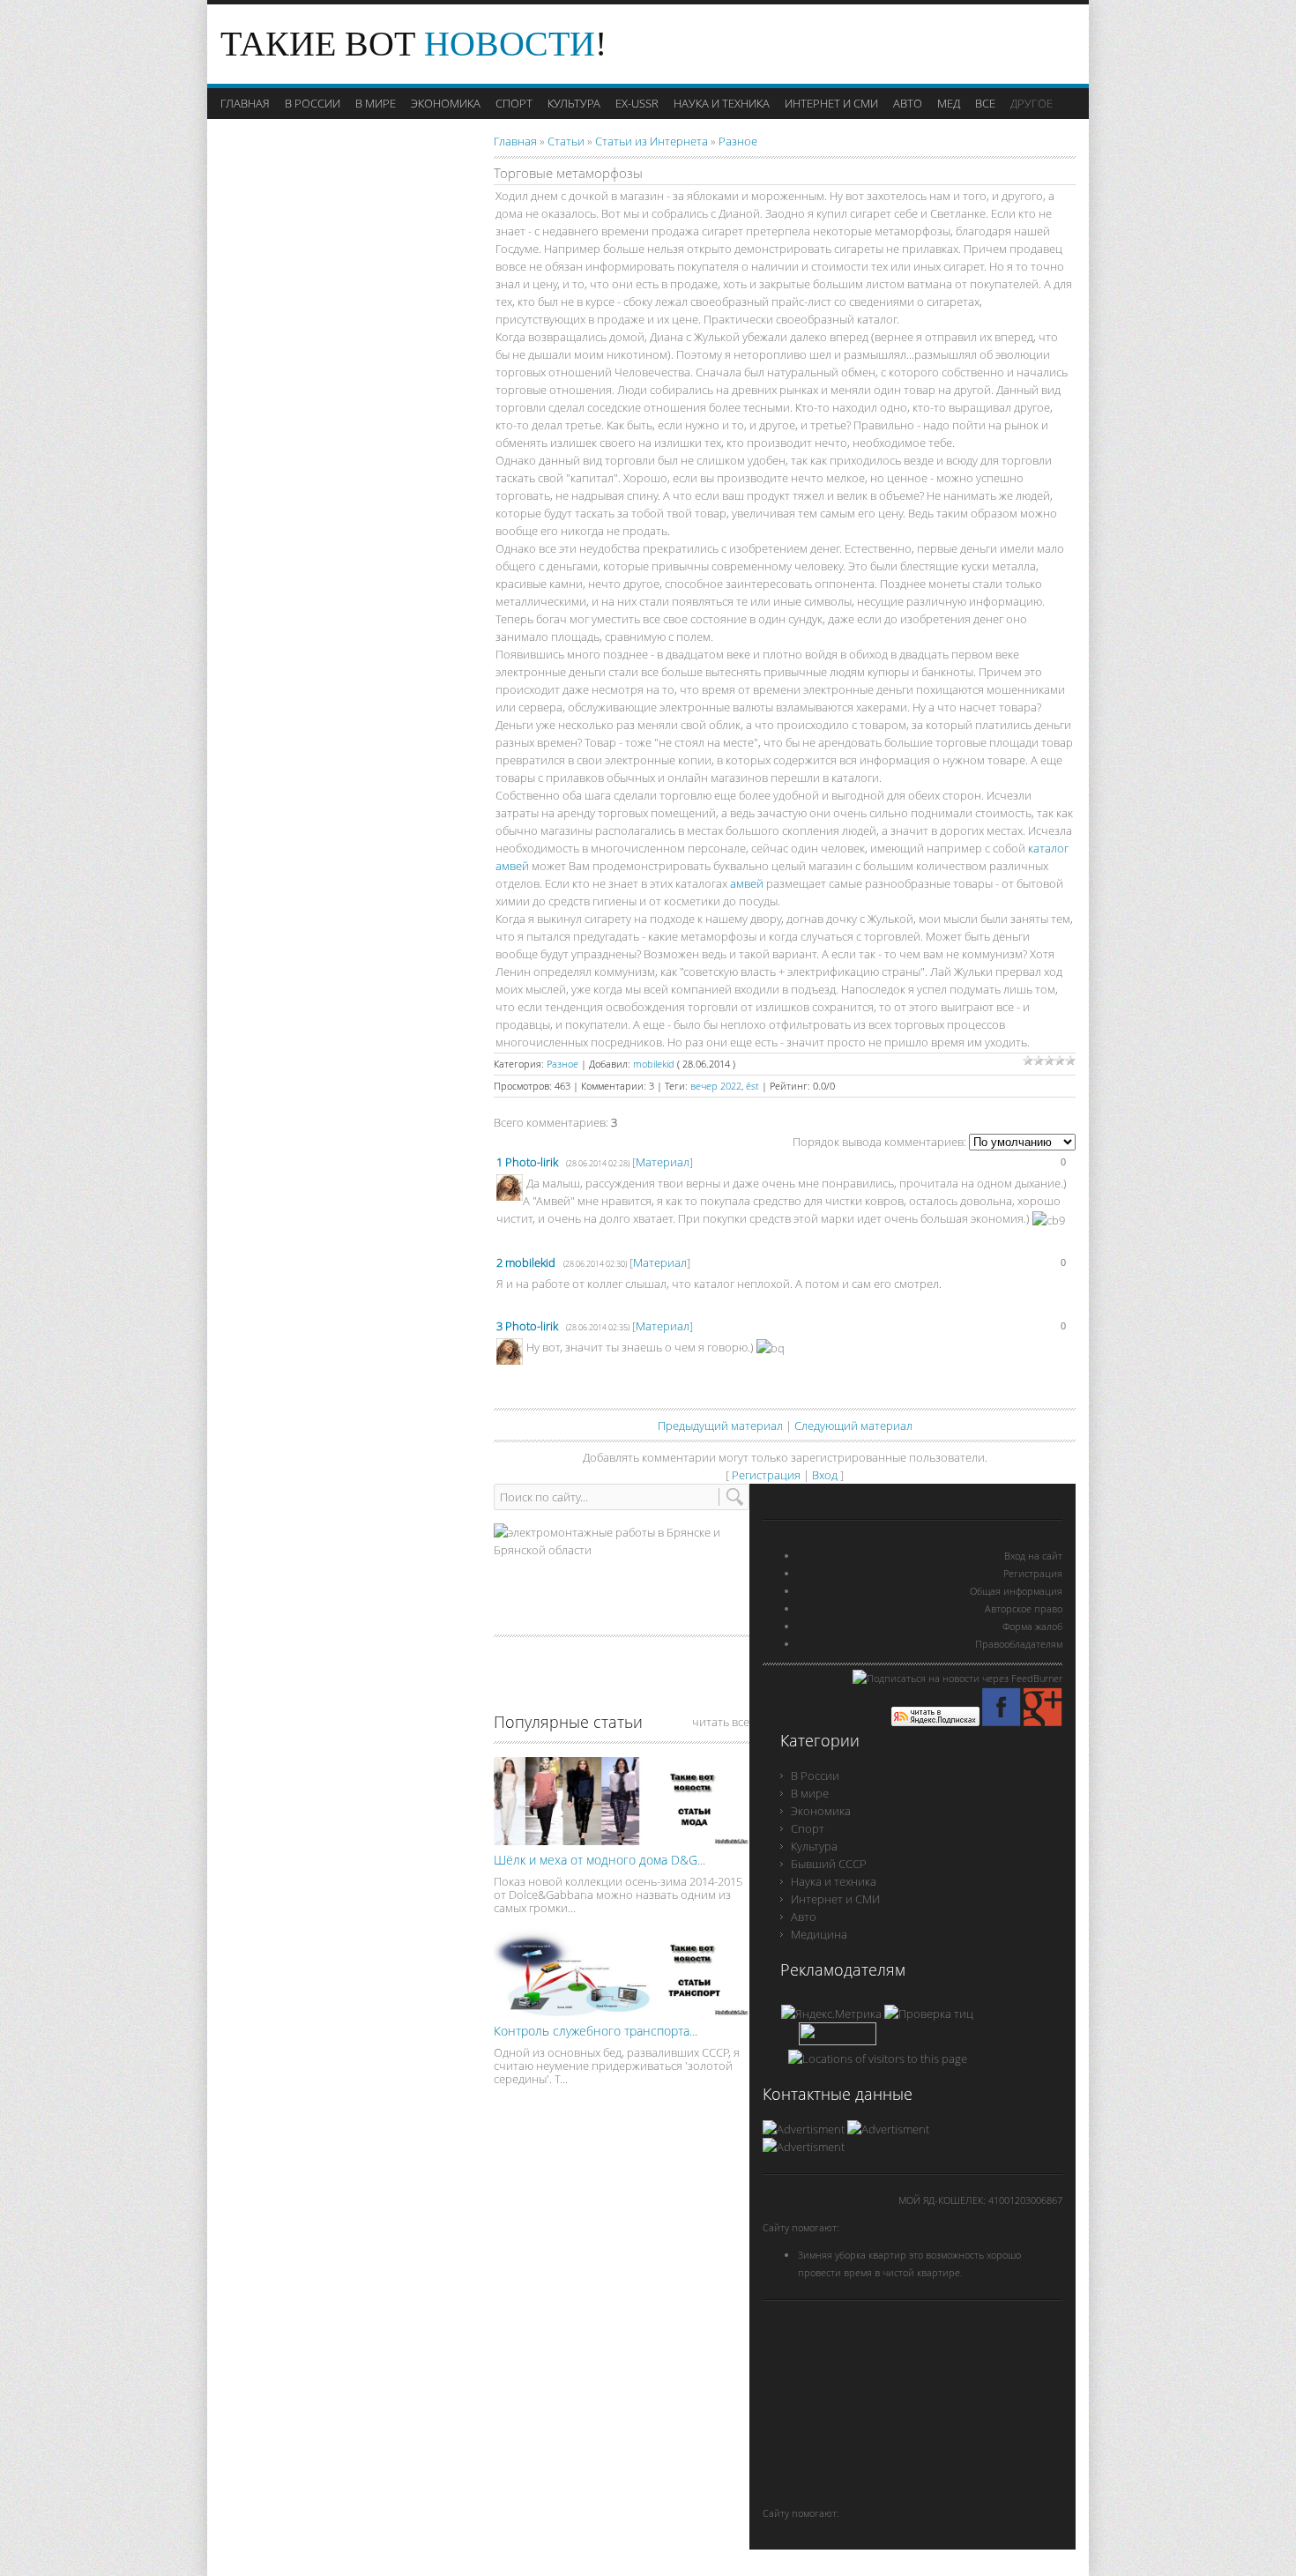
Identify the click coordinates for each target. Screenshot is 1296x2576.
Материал (663, 1162)
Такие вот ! (413, 44)
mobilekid (654, 1064)
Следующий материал (853, 1426)
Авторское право (1024, 1608)
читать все (721, 1722)
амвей (747, 883)
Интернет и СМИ (835, 1899)
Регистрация (766, 1475)
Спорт (808, 1828)
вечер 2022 (716, 1086)
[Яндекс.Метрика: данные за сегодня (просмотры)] (831, 2014)
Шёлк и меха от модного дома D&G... (600, 1860)
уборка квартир (872, 2255)
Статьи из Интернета (652, 141)
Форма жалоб (1032, 1626)
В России (815, 1776)
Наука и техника (834, 1881)
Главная (515, 141)
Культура (814, 1846)
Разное (738, 141)
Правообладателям (1019, 1644)
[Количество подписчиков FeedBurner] (838, 2041)
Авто (804, 1917)
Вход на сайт (1033, 1556)
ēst (752, 1086)
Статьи (566, 141)
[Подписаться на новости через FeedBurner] (957, 1678)
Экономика (821, 1811)
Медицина (819, 1934)
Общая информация (1016, 1591)
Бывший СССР (829, 1864)
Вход (825, 1475)
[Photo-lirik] (525, 1183)
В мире (810, 1793)
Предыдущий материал (720, 1426)
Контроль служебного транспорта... (596, 2031)
